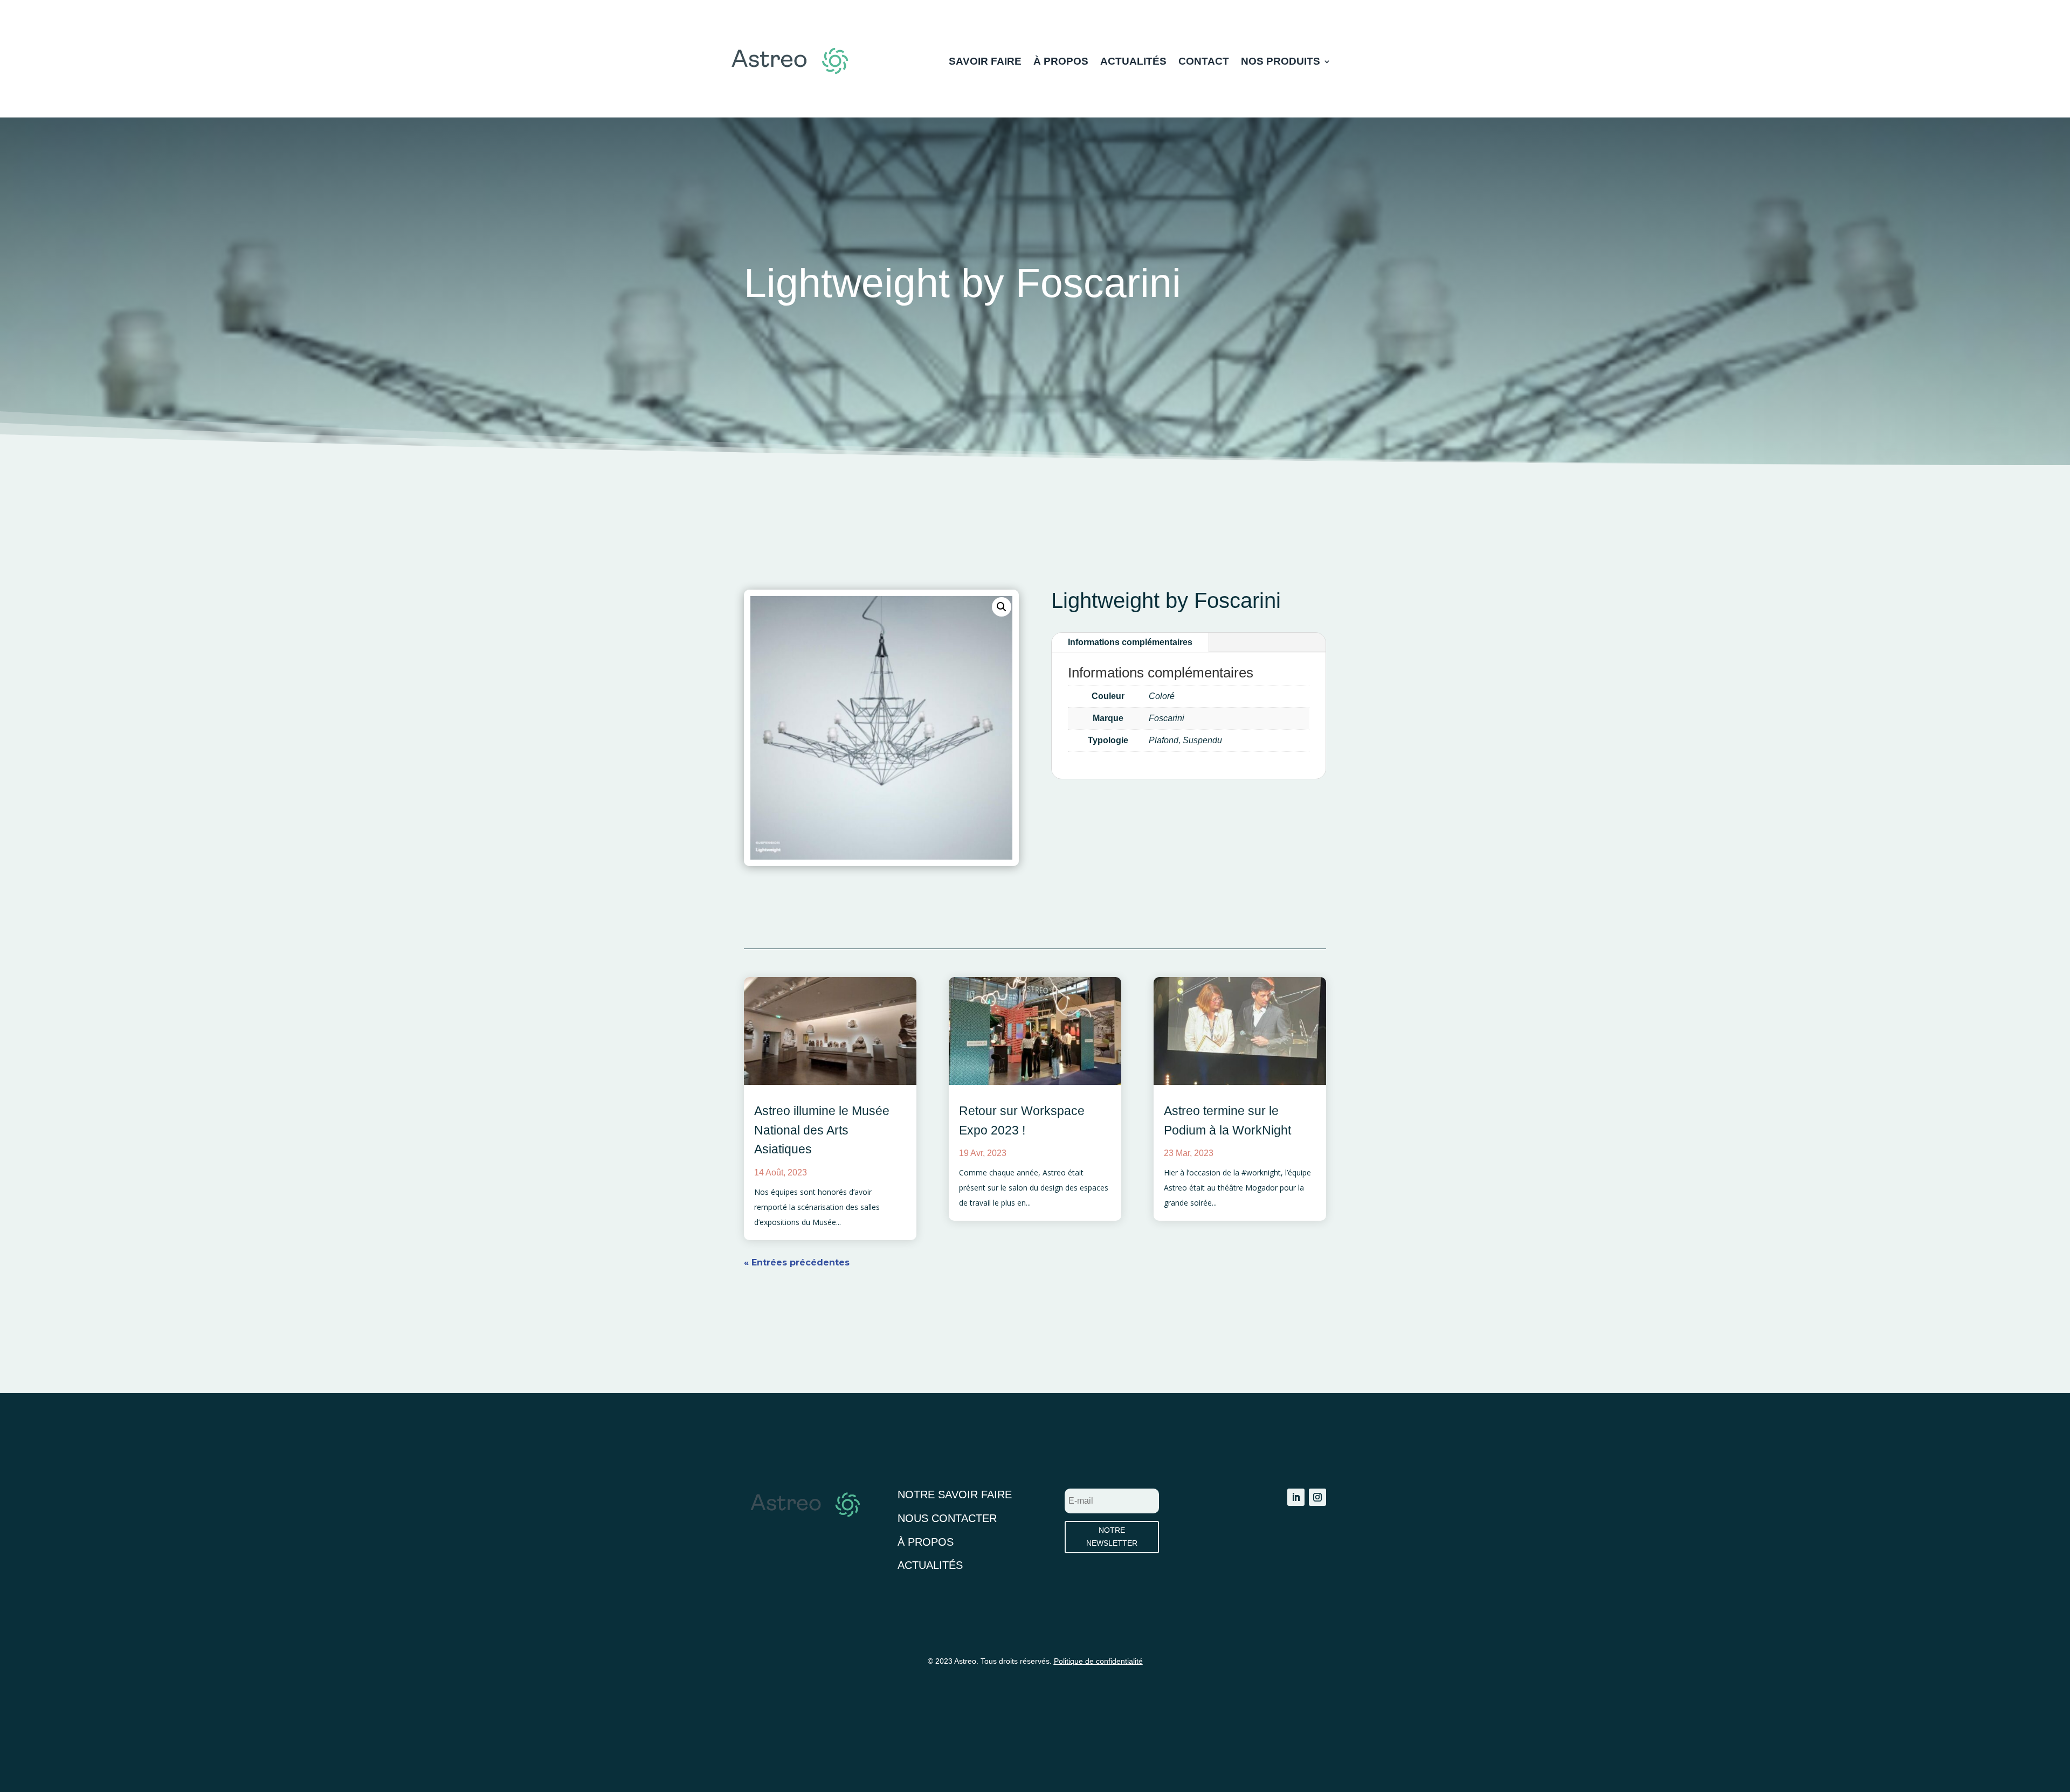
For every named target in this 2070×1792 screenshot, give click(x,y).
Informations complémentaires (1130, 642)
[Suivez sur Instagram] (1317, 1497)
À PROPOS (1061, 62)
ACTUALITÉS (1133, 62)
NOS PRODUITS (1281, 62)
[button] (1002, 607)
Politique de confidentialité (1098, 1661)
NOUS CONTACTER (947, 1518)
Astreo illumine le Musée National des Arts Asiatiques (822, 1130)
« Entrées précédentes (797, 1262)
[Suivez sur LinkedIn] (1296, 1497)
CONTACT (1204, 62)
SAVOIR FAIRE (985, 62)
